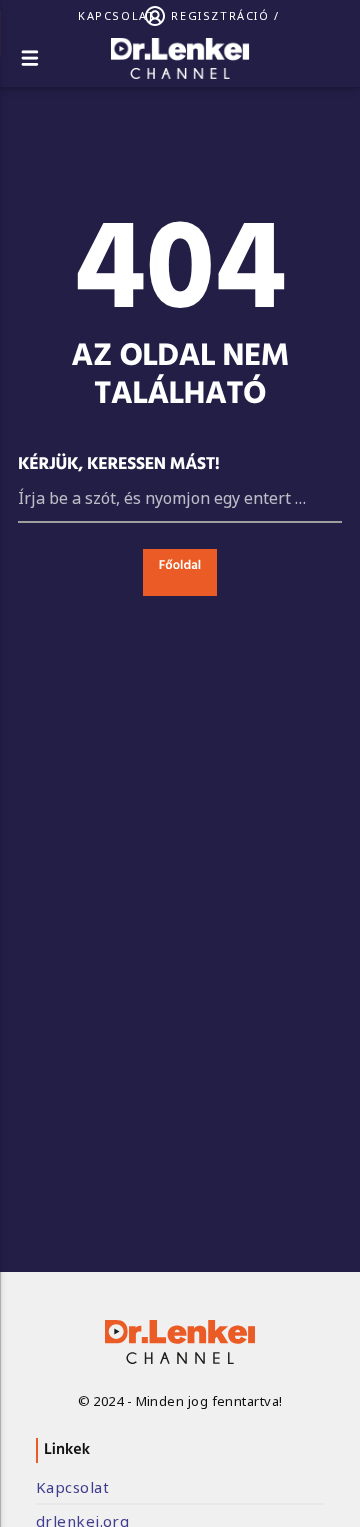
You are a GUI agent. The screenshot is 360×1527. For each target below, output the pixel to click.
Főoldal (180, 566)
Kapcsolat (116, 15)
